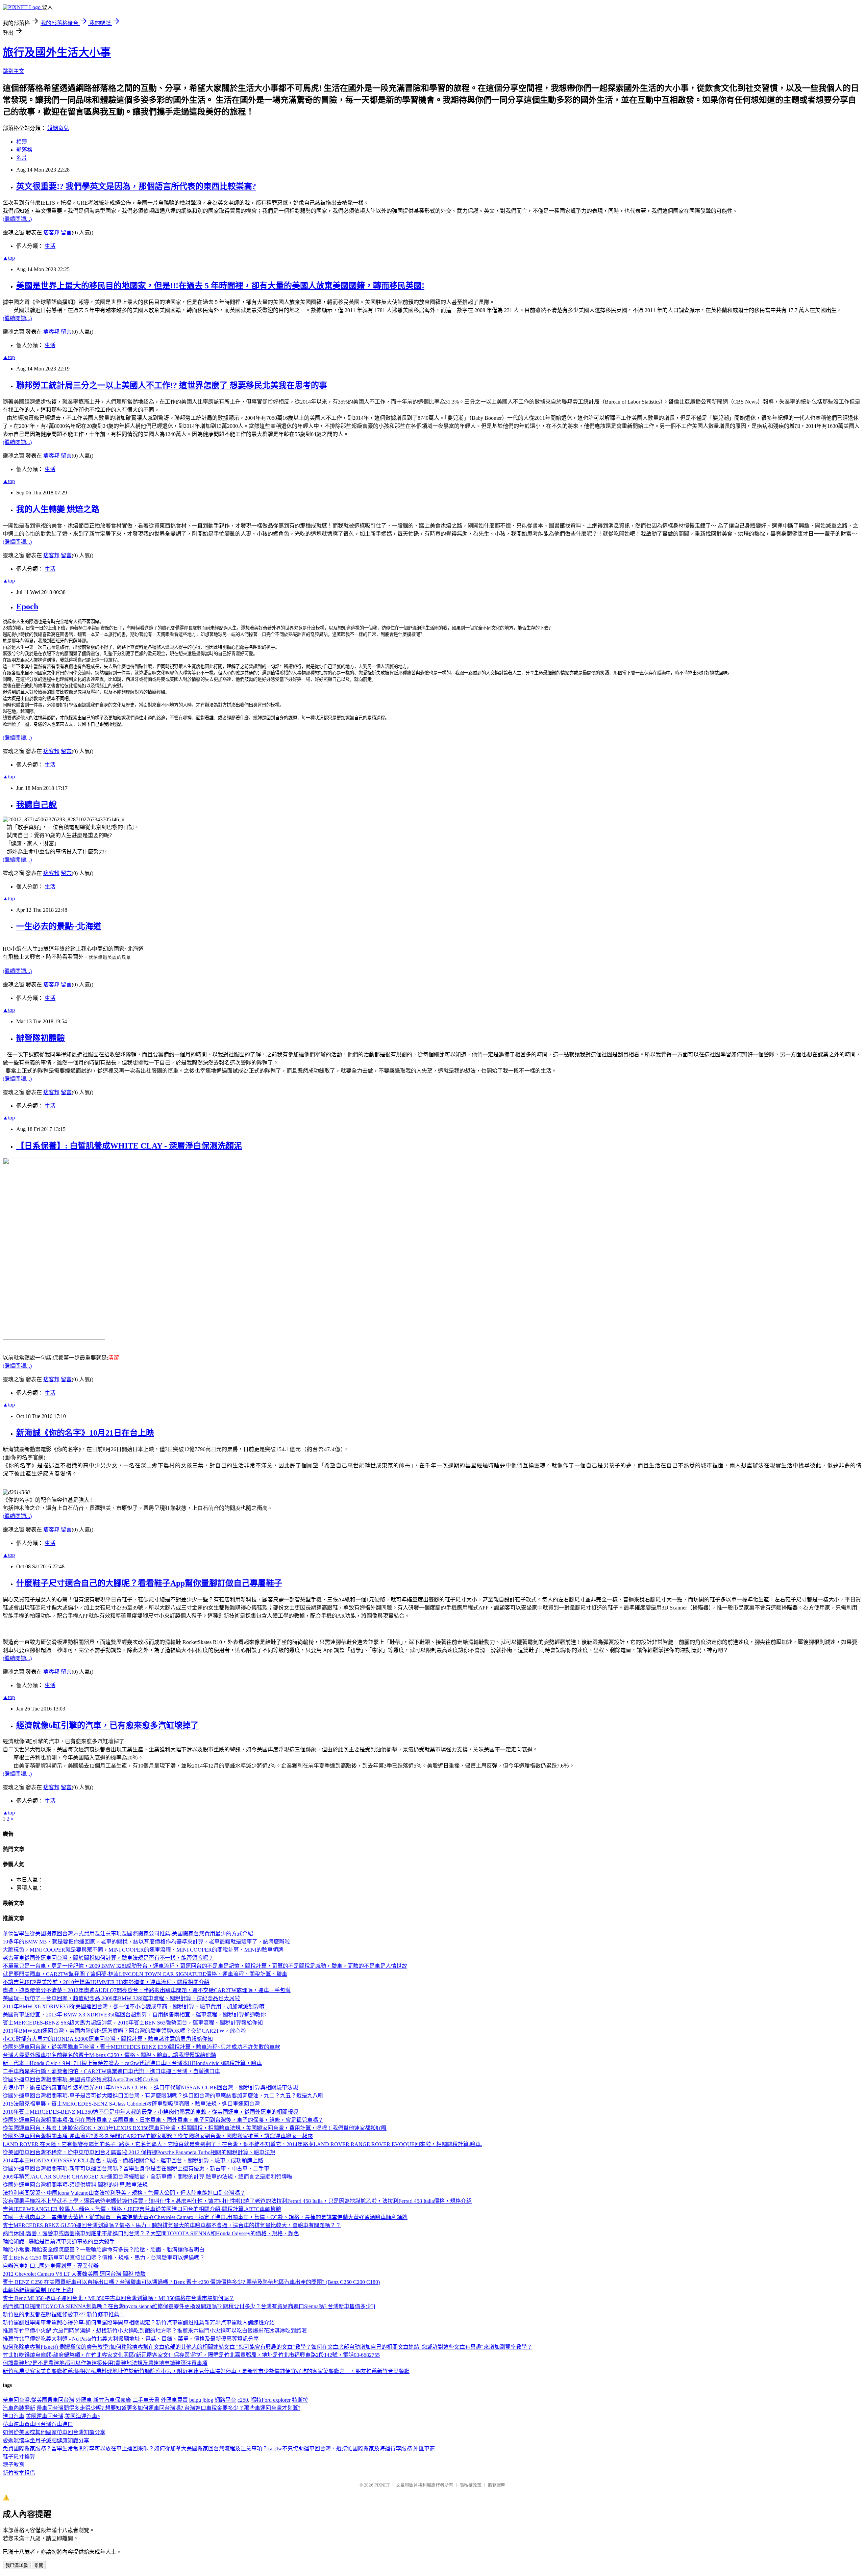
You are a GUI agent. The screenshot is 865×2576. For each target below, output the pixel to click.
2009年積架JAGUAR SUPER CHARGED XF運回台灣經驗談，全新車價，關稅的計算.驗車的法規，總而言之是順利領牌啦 (147, 2177)
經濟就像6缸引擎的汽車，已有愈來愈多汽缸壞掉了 (107, 1725)
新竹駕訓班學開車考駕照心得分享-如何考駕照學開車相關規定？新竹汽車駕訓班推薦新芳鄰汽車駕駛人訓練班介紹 (139, 2323)
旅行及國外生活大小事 (57, 52)
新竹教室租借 (19, 2473)
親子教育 (14, 2465)
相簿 (22, 142)
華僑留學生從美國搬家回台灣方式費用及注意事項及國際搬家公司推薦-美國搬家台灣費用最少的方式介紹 (128, 1934)
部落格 (24, 150)
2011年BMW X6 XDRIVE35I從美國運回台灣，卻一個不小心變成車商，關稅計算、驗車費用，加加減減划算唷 (134, 2006)
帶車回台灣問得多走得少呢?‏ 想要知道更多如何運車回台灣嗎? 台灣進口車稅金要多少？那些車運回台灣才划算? (168, 2408)
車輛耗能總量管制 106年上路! (38, 2290)
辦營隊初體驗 (41, 1038)
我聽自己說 (36, 805)
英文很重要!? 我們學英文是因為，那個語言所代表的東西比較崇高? (136, 186)
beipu (195, 2400)
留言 (66, 233)
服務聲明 (497, 2485)
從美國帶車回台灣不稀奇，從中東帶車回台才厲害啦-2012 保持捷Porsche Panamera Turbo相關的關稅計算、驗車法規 (139, 2152)
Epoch (27, 607)
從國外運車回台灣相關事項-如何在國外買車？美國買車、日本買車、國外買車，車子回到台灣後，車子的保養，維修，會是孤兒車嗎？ (163, 2120)
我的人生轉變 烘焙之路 (58, 509)
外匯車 (84, 2400)
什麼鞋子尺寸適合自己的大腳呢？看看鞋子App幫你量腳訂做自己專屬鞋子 (149, 1583)
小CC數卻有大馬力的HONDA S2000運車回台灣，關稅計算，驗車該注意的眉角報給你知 (108, 2039)
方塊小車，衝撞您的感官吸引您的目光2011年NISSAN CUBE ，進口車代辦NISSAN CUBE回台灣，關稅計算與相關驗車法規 (150, 2088)
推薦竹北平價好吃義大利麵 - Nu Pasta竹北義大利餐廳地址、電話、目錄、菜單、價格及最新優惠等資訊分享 (131, 2339)
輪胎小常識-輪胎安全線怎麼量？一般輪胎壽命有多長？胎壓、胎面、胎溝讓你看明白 (104, 2250)
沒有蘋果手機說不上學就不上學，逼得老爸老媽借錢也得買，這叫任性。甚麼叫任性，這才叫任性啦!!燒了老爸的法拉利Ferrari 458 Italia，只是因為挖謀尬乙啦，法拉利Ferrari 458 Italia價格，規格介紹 (237, 2201)
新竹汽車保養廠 (112, 2400)
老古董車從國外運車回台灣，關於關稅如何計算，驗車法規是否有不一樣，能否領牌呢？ (108, 1958)
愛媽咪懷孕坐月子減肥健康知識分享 (46, 2440)
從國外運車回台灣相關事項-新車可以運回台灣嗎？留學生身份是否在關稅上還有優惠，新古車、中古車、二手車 (136, 2169)
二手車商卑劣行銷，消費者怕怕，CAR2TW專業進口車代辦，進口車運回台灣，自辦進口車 (111, 2071)
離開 (39, 2565)
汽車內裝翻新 (19, 2408)
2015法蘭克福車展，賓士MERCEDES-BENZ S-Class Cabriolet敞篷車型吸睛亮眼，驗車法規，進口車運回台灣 (131, 2104)
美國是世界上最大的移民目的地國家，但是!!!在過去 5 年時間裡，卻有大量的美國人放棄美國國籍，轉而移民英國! (220, 286)
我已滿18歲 (17, 2565)
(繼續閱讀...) (17, 219)
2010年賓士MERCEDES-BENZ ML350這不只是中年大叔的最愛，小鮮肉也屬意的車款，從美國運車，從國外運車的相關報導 (151, 2112)
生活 (50, 246)
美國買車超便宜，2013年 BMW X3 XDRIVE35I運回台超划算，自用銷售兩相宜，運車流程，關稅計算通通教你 (134, 2015)
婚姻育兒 (58, 128)
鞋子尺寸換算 (19, 2457)
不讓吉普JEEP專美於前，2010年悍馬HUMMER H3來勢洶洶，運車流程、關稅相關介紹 (106, 1982)
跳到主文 (14, 71)
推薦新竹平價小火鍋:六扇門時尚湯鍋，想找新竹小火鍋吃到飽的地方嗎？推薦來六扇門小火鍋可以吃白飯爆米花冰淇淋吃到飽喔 (155, 2331)
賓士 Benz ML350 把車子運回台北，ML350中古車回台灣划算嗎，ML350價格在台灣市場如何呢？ (118, 2298)
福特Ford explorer (271, 2400)
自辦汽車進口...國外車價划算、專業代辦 (51, 2266)
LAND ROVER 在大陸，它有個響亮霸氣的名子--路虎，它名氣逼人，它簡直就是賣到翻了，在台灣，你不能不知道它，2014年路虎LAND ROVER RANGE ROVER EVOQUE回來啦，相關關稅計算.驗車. (242, 2144)
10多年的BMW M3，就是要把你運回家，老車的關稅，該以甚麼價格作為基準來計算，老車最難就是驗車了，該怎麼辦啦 (146, 1942)
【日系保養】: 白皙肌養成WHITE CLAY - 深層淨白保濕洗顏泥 (129, 1146)
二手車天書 (146, 2400)
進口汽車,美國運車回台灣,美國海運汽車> (52, 2416)
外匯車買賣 (174, 2400)
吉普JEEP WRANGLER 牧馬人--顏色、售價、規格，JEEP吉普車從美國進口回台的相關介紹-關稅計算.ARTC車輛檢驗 (142, 2209)
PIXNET (382, 2485)
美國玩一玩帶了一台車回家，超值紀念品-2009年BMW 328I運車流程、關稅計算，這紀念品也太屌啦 (121, 1998)
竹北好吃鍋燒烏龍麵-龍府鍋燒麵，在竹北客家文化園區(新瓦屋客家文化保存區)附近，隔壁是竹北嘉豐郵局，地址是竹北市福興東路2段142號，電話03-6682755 (191, 2355)
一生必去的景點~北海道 (59, 926)
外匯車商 (424, 2449)
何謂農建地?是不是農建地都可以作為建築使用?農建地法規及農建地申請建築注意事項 (105, 2363)
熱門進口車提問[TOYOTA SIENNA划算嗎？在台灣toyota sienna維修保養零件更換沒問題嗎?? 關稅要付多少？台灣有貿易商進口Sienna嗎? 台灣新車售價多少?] (189, 2306)
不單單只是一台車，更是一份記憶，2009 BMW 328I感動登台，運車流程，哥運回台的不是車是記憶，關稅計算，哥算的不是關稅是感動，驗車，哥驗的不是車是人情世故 (205, 1966)
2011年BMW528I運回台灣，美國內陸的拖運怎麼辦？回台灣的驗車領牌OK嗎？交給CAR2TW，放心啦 (124, 2031)
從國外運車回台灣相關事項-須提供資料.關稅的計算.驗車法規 (75, 2185)
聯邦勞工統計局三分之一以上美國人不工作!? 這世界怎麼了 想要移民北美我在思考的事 (172, 385)
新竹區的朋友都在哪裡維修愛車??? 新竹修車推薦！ (64, 2314)
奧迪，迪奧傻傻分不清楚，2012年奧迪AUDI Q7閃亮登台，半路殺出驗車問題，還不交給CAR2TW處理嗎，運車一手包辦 (147, 1990)
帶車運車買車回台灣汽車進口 (38, 2424)
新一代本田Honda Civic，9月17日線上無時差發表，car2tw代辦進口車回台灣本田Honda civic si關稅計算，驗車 (132, 2063)
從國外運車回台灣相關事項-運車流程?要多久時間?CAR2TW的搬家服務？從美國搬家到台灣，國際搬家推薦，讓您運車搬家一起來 (158, 2136)
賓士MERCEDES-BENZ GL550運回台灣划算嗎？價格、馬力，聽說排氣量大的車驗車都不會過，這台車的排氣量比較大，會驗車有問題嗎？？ (172, 2225)
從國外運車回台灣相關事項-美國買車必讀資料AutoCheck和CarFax (81, 2079)
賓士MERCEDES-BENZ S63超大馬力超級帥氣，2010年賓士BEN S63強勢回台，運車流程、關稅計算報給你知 (133, 2023)
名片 (22, 158)
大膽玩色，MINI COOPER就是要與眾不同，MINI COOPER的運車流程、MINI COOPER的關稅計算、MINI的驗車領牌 (143, 1950)
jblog (208, 2400)
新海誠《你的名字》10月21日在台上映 (85, 1433)
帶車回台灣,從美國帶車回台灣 (39, 2400)
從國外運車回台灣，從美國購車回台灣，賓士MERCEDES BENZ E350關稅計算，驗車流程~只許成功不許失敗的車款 (141, 2047)
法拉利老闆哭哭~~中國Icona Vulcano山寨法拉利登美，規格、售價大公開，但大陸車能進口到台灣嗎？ (124, 2193)
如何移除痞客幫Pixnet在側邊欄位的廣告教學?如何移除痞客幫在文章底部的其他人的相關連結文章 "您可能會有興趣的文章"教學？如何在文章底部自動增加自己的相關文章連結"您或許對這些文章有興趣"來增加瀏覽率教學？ (267, 2347)
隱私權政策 (471, 2485)
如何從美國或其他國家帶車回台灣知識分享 (54, 2432)
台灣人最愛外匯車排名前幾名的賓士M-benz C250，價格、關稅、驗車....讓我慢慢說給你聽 (109, 2055)
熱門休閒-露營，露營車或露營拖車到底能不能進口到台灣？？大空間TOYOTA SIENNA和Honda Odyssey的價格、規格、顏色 (151, 2233)
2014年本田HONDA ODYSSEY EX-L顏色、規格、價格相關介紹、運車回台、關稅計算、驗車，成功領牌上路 (133, 2160)
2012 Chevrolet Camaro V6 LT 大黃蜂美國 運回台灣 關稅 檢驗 (74, 2274)
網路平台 (225, 2400)
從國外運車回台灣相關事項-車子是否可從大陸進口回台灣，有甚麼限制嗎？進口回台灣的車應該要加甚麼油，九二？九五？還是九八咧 (163, 2096)
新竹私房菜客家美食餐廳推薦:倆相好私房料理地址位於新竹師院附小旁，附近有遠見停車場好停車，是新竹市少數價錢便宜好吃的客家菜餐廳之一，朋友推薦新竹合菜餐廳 (206, 2371)
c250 (243, 2400)
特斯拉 (300, 2400)
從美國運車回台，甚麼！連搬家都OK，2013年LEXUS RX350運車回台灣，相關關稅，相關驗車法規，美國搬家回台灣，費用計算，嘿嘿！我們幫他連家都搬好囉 (195, 2128)
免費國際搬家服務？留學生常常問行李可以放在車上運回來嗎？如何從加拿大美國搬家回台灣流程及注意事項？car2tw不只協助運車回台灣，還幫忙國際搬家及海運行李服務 (207, 2449)
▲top (9, 258)
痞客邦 (51, 233)
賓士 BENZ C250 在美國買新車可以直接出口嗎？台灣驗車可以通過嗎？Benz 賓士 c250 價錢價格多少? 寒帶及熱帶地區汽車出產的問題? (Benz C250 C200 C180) (191, 2282)
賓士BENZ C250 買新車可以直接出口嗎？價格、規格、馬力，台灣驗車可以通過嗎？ (104, 2258)
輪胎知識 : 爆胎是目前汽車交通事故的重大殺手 (59, 2242)
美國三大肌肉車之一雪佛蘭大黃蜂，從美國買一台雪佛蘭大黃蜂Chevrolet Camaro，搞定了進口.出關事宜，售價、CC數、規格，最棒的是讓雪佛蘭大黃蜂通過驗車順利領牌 (205, 2217)
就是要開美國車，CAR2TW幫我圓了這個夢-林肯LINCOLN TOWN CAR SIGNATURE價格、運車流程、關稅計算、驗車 (145, 1974)
